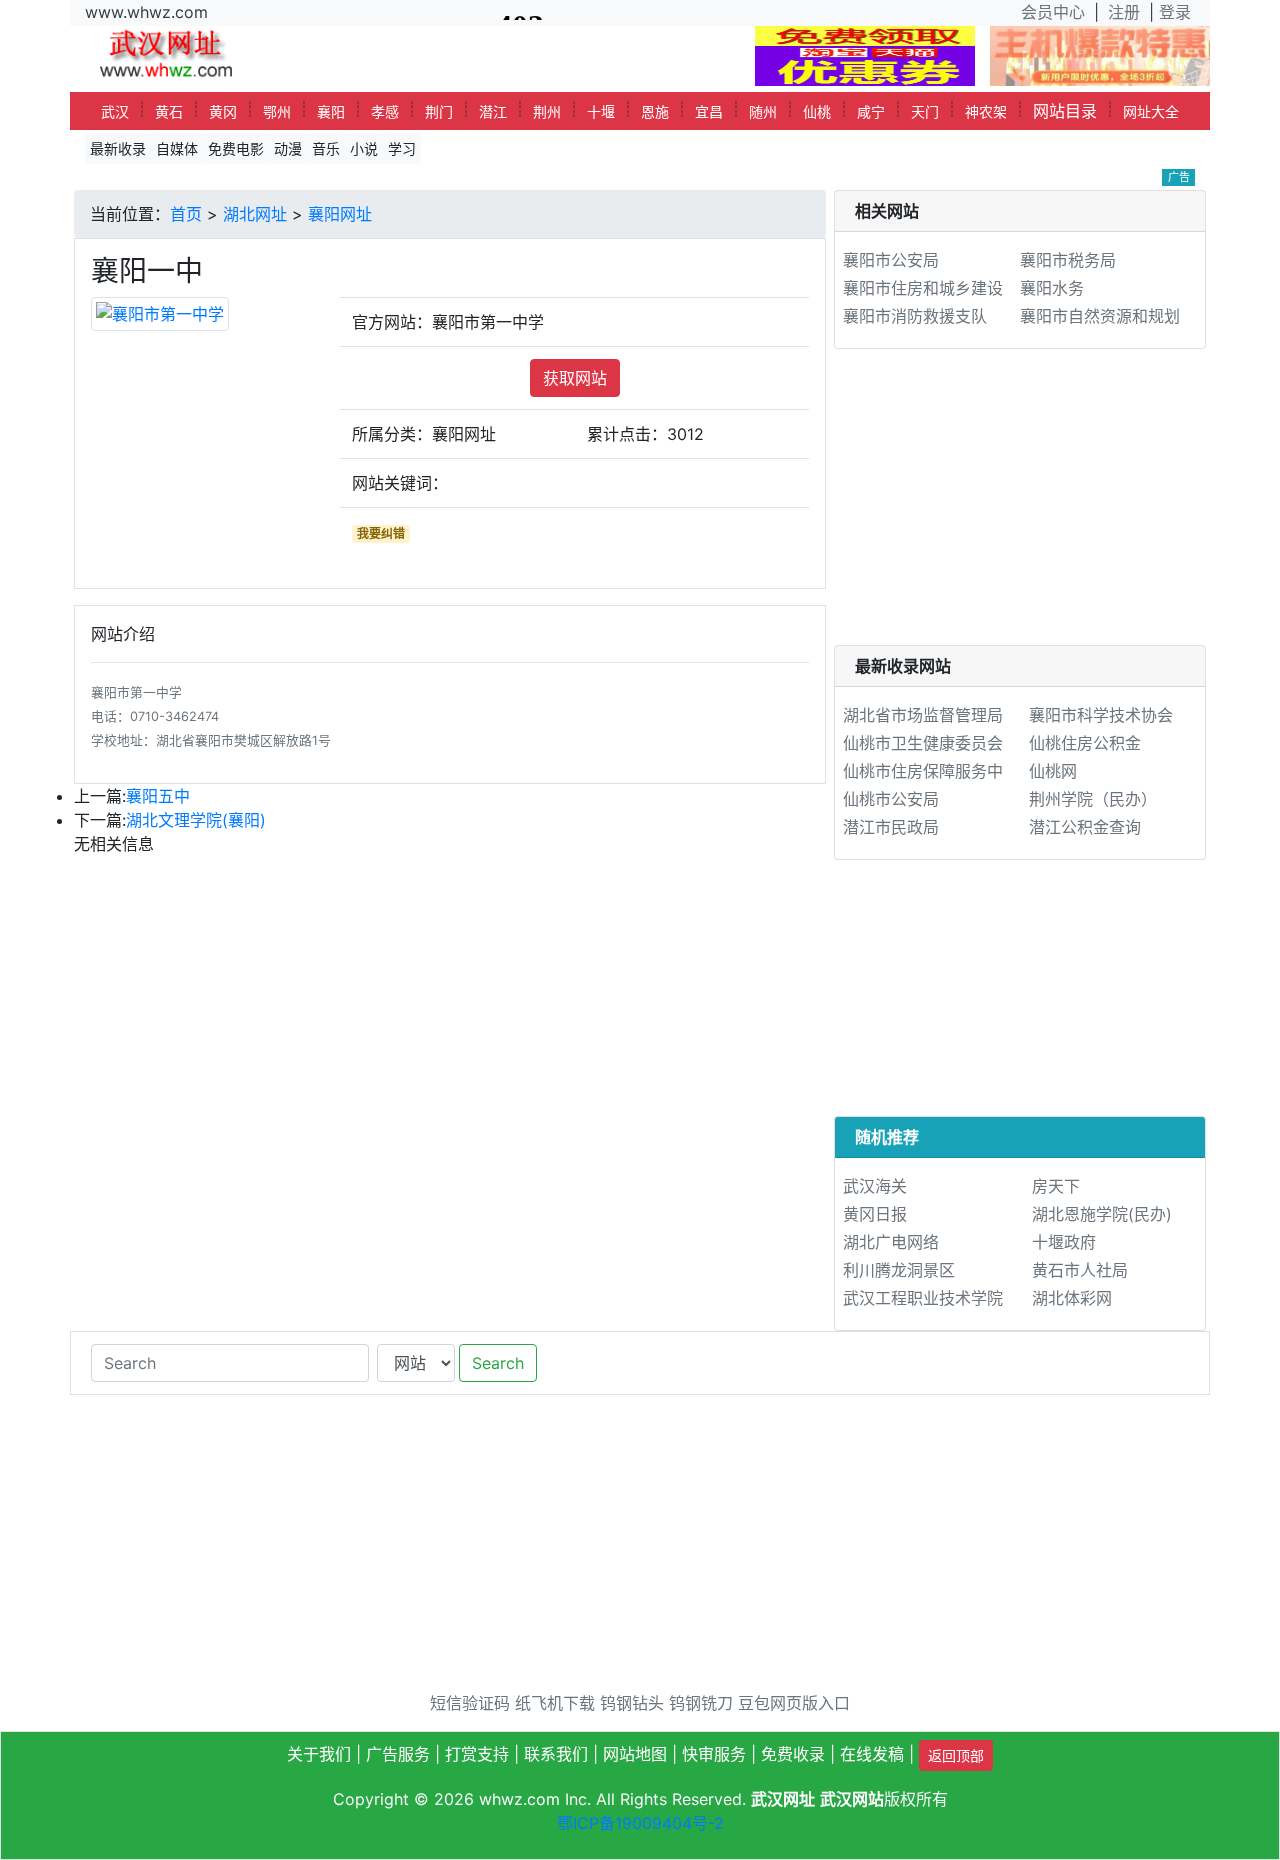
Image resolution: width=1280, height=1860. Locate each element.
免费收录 (793, 1754)
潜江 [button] (493, 111)
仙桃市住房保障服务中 (923, 771)
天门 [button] (925, 111)
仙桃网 (1053, 771)
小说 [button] (364, 148)
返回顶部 (956, 1755)
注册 (1124, 12)
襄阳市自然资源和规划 (1100, 316)
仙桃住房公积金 (1085, 743)
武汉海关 (875, 1186)
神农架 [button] (986, 111)
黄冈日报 (875, 1214)
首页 (186, 214)
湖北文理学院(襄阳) (196, 820)
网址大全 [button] (1151, 111)
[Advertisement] (1020, 505)
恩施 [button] (655, 111)
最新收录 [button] (118, 148)
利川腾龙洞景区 (899, 1270)
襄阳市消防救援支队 (915, 316)
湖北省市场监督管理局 (923, 715)
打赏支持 (477, 1754)
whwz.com (519, 1799)
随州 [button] (763, 111)
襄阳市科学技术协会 (1101, 715)
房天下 (1056, 1186)
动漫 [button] (288, 148)
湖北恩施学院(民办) (1102, 1214)
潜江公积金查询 (1085, 827)
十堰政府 (1064, 1242)
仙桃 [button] (817, 111)
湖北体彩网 (1072, 1298)
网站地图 (635, 1754)
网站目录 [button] (1065, 111)
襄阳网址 (340, 214)
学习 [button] (402, 148)
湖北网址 (255, 214)
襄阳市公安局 (891, 260)
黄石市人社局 (1080, 1270)
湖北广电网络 (891, 1242)
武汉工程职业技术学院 (923, 1298)
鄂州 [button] (277, 111)
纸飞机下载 (555, 1703)
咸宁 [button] (871, 111)
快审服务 (714, 1754)
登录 (1175, 12)
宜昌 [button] (709, 111)
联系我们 (556, 1754)
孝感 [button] (385, 111)
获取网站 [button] (575, 378)
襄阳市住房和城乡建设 (923, 288)
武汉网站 (852, 1799)
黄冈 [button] (223, 111)
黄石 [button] (169, 111)
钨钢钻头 (632, 1703)
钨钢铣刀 (701, 1703)
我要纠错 (381, 533)
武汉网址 (783, 1799)
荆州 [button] (547, 111)
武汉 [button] (115, 111)
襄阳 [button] (331, 111)
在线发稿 (872, 1754)
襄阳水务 (1052, 288)
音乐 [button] (326, 148)
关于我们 (319, 1754)
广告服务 (398, 1754)
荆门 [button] (439, 111)
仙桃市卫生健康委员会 (923, 743)
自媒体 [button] (177, 148)
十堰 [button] (601, 111)
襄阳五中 (158, 796)
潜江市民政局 (891, 827)
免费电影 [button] (236, 148)
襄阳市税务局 (1068, 260)
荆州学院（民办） (1093, 799)
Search (498, 1363)
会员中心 (1053, 12)
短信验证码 (470, 1703)
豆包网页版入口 (794, 1703)
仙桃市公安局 (891, 799)
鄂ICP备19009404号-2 (640, 1823)
